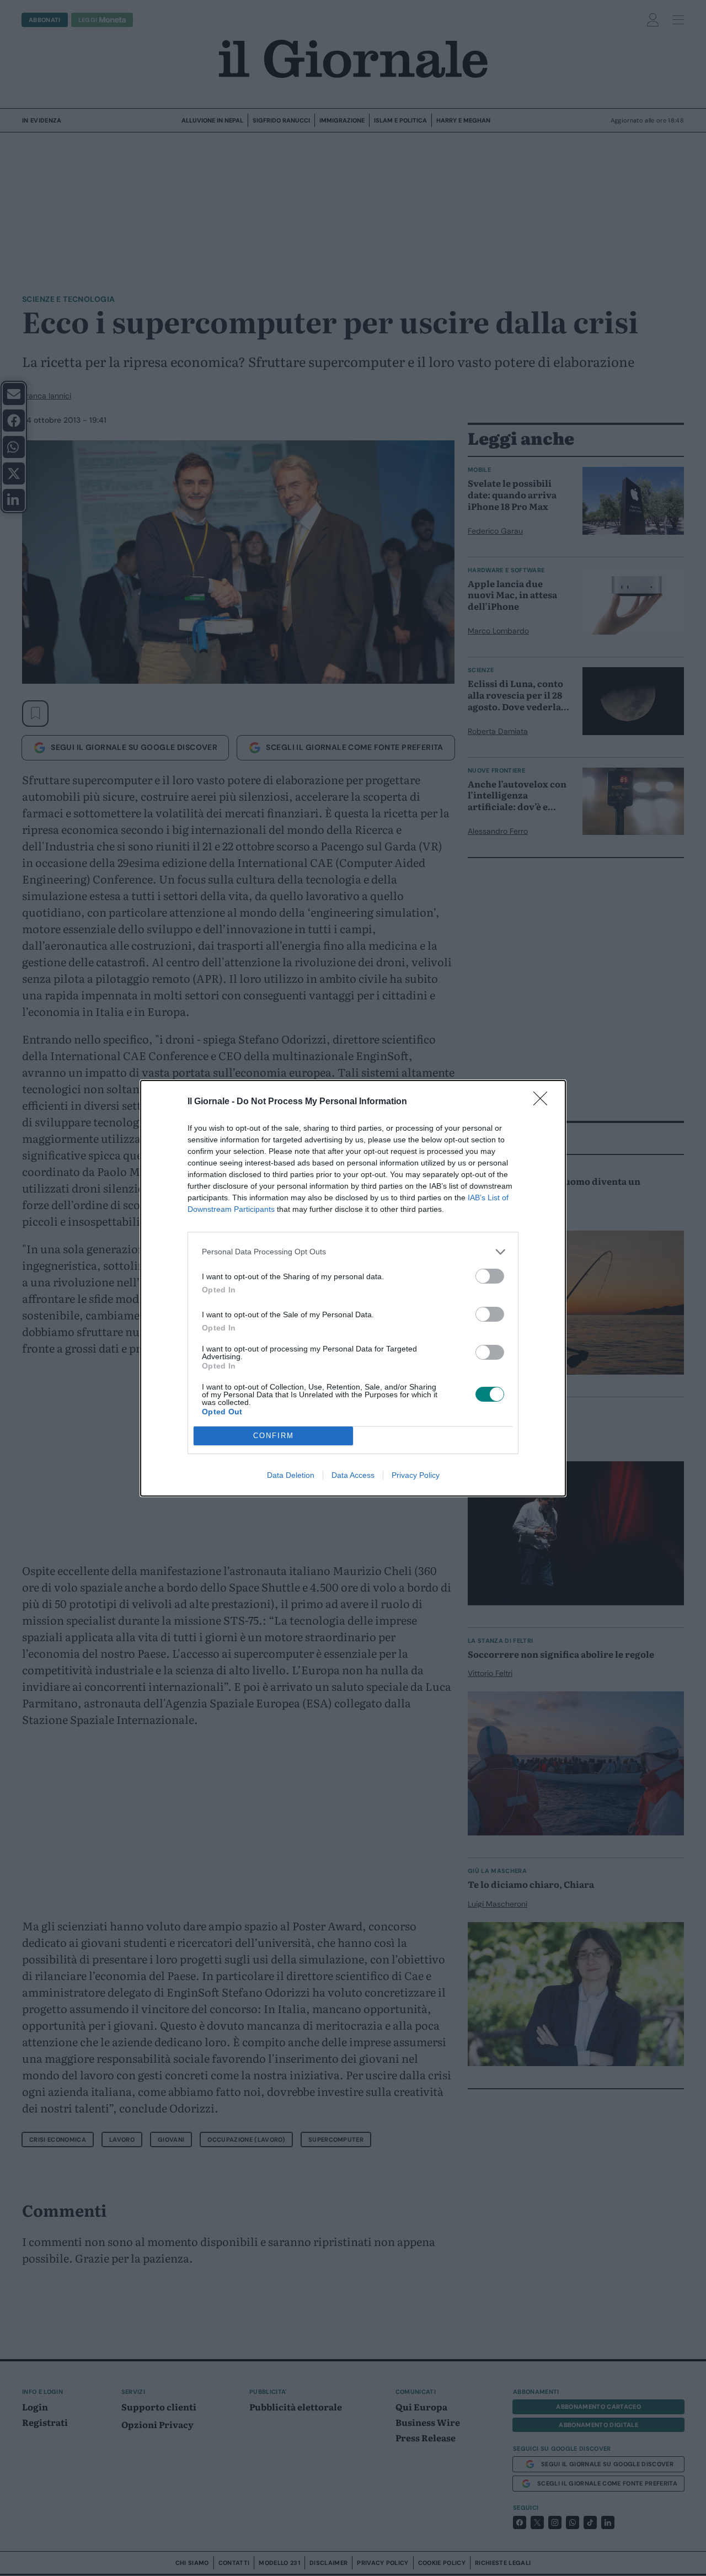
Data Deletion (291, 1475)
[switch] (490, 1276)
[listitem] (353, 1252)
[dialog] (353, 1288)
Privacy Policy (416, 1475)
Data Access (353, 1475)
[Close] (544, 1102)
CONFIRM (274, 1436)
